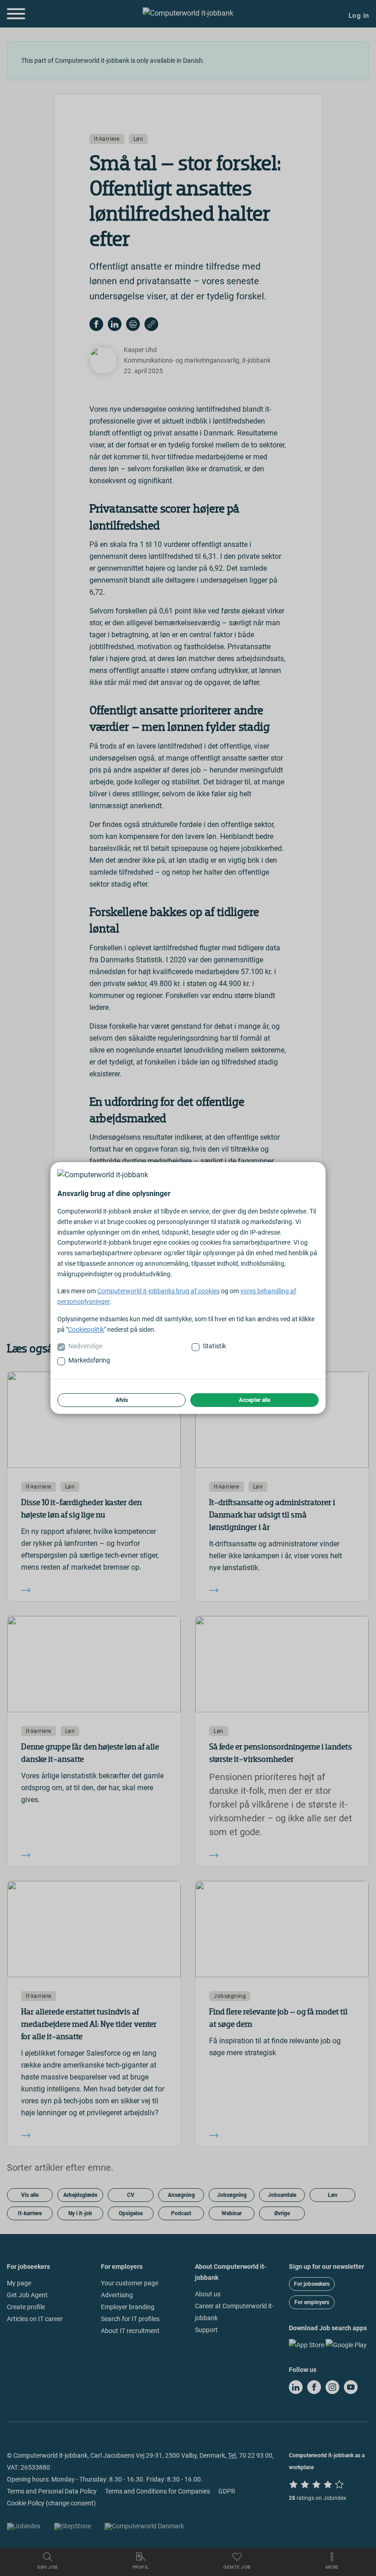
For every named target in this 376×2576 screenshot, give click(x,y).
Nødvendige (85, 1346)
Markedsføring (89, 1360)
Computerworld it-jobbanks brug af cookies (158, 1291)
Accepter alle (254, 1400)
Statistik (214, 1346)
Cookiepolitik (86, 1329)
